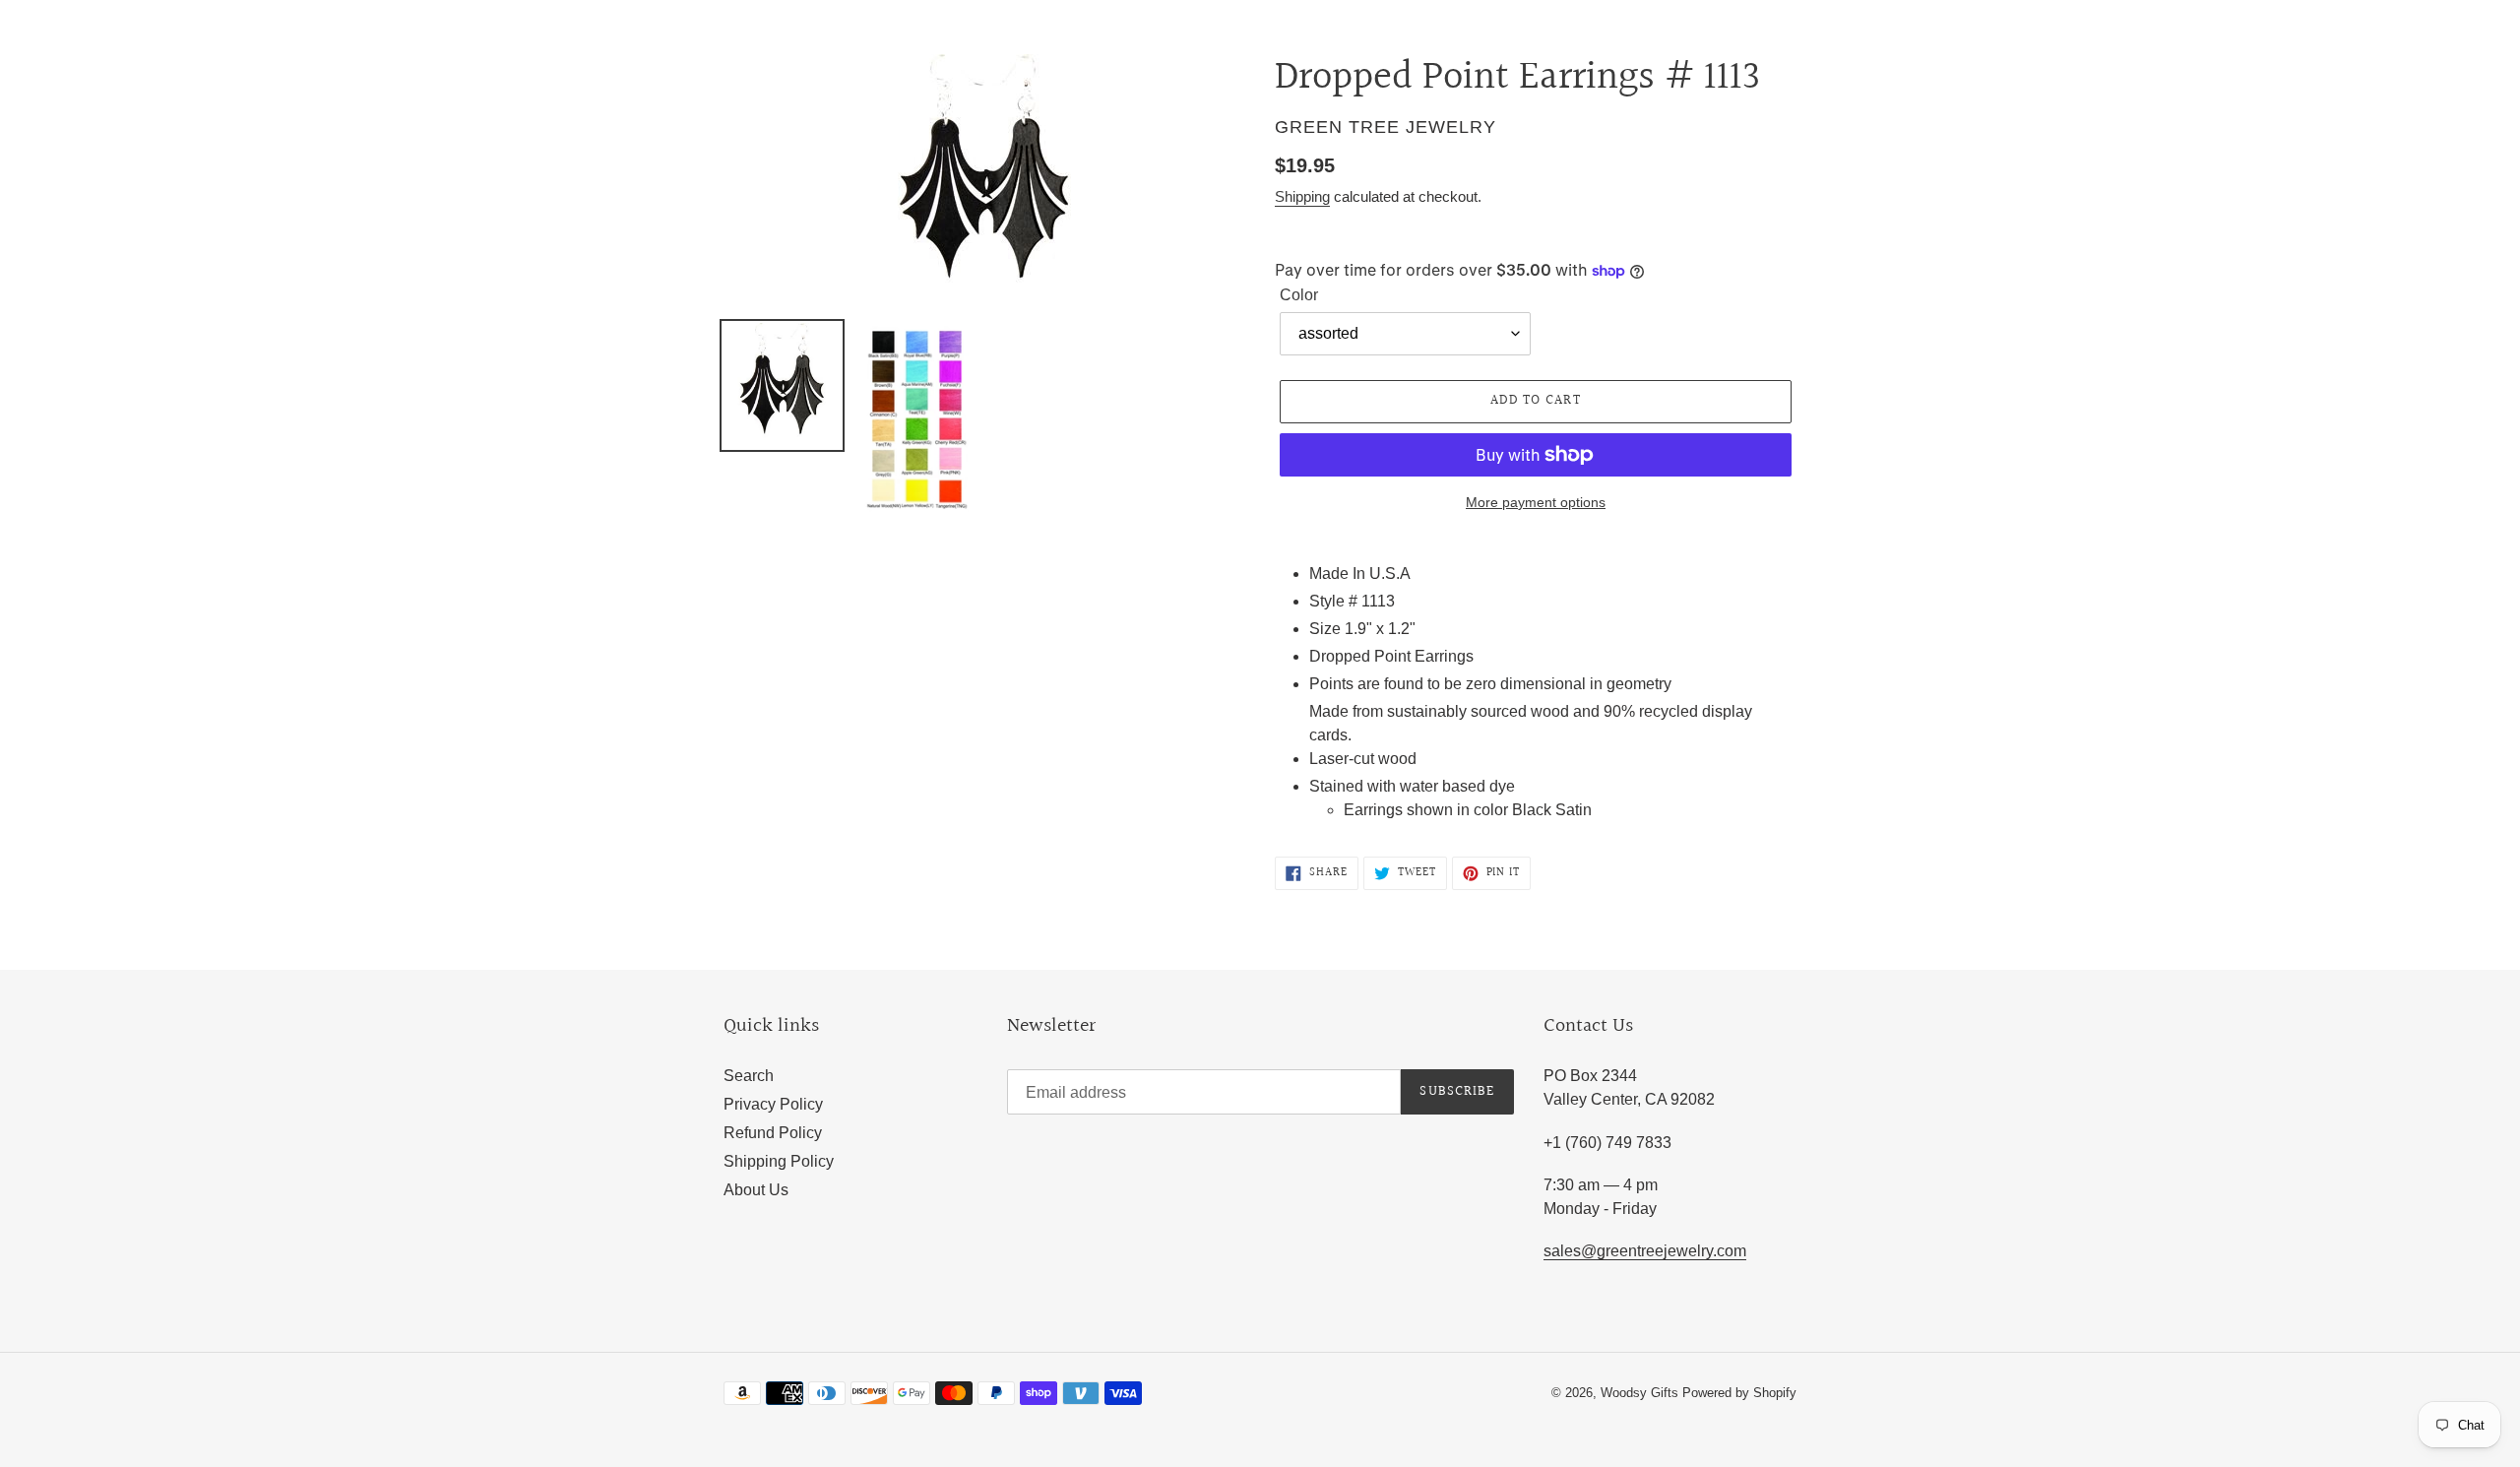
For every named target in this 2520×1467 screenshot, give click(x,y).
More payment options (1536, 502)
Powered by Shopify (1739, 1393)
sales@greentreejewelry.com (1645, 1251)
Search (749, 1076)
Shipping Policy (779, 1161)
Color (1299, 295)
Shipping (1302, 196)
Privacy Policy (773, 1104)
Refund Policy (773, 1133)
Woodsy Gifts (1641, 1393)
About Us (756, 1190)
